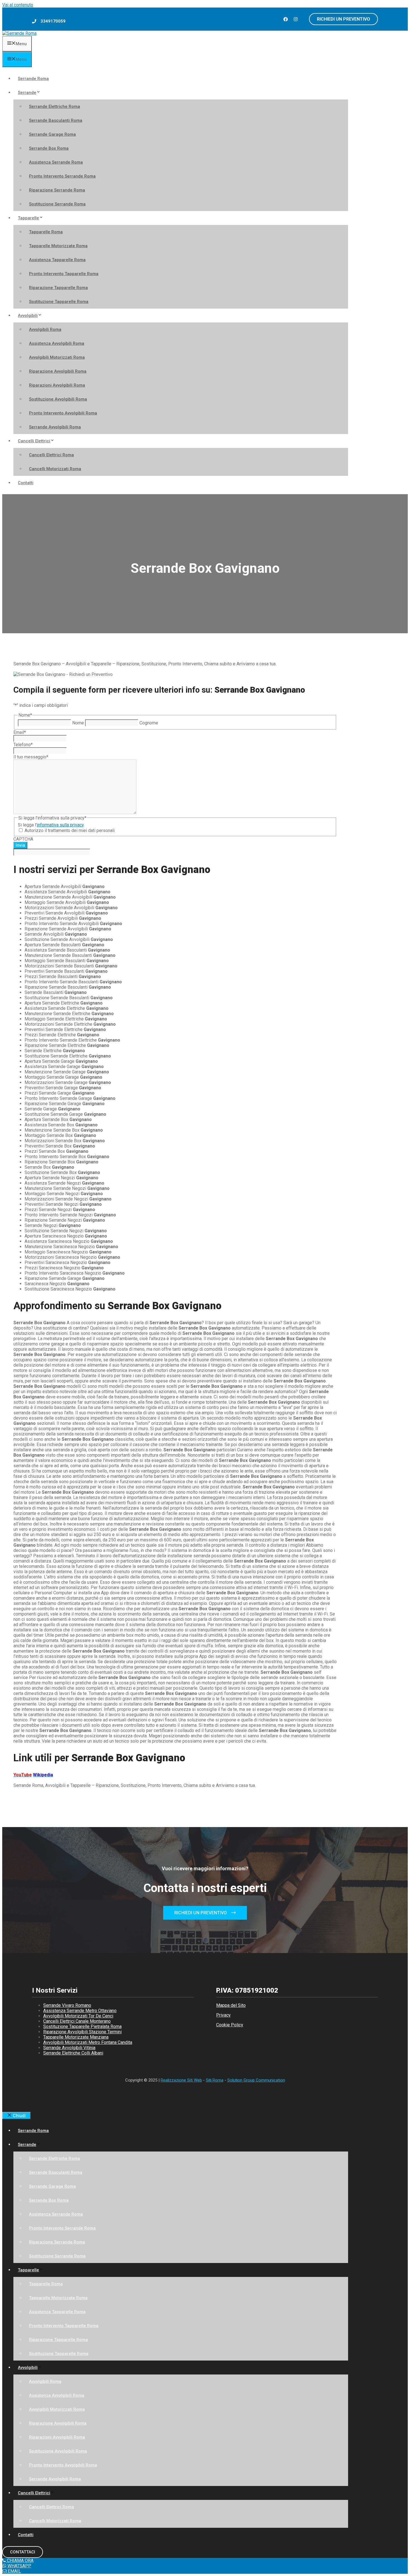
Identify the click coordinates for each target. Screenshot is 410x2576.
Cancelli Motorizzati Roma (55, 469)
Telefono (23, 745)
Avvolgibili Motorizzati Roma (57, 357)
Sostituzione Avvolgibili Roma (58, 399)
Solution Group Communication (256, 2080)
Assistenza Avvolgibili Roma (57, 343)
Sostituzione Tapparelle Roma (59, 302)
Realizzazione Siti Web (181, 2080)
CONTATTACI (23, 2552)
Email (20, 732)
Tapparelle (28, 218)
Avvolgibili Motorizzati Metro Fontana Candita (88, 2042)
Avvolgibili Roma (45, 329)
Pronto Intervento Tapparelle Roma (64, 274)
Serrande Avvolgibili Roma (55, 427)
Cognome (149, 723)
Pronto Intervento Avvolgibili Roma (63, 413)
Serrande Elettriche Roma (55, 106)
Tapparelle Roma (46, 232)
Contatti (26, 483)
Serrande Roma (33, 79)
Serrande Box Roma (49, 148)
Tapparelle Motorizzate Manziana (76, 2037)
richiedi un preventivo (343, 19)
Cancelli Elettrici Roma (51, 455)
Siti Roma (215, 2080)
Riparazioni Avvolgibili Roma (57, 385)
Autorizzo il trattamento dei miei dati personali (70, 830)
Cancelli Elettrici (34, 441)
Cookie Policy (230, 2025)
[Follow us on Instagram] (296, 19)
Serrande (27, 93)
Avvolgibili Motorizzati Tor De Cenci (78, 2016)
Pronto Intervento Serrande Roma (62, 176)
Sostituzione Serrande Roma (57, 204)
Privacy (223, 2015)
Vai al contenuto (18, 5)
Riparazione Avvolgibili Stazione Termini (82, 2032)
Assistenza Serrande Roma (56, 162)
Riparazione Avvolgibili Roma (58, 371)
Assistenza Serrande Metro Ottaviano (80, 2011)
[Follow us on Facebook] (286, 19)
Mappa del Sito (231, 2005)
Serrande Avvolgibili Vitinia (69, 2048)
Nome (78, 723)
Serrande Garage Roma (52, 134)
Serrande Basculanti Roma (56, 120)
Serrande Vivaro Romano (67, 2005)
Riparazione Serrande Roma (57, 190)
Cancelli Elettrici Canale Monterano (77, 2021)
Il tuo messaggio (31, 757)
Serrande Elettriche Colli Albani (73, 2053)
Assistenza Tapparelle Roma (57, 260)
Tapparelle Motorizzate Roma (58, 246)
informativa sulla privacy (60, 825)
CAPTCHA (23, 839)
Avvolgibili (28, 316)
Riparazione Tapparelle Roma (58, 288)
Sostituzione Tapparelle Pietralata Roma (82, 2026)
